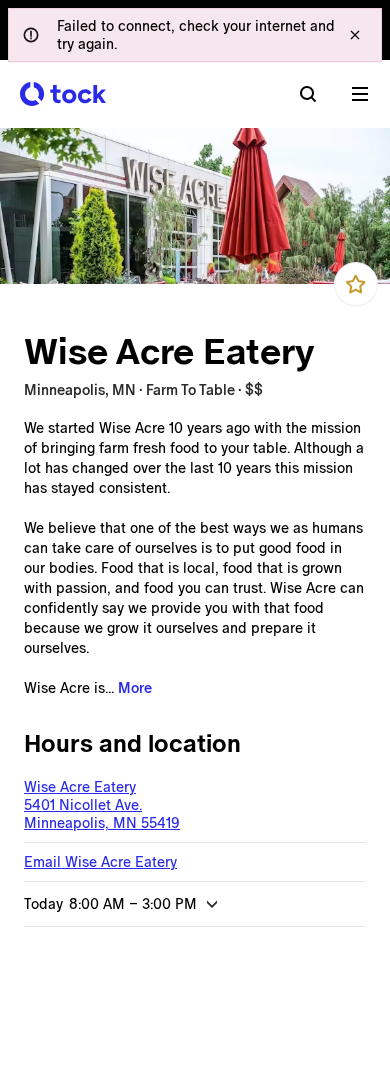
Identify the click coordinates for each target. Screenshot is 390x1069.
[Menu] (360, 94)
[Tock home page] (63, 94)
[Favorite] (356, 284)
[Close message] (355, 35)
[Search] (308, 94)
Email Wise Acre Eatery (100, 862)
